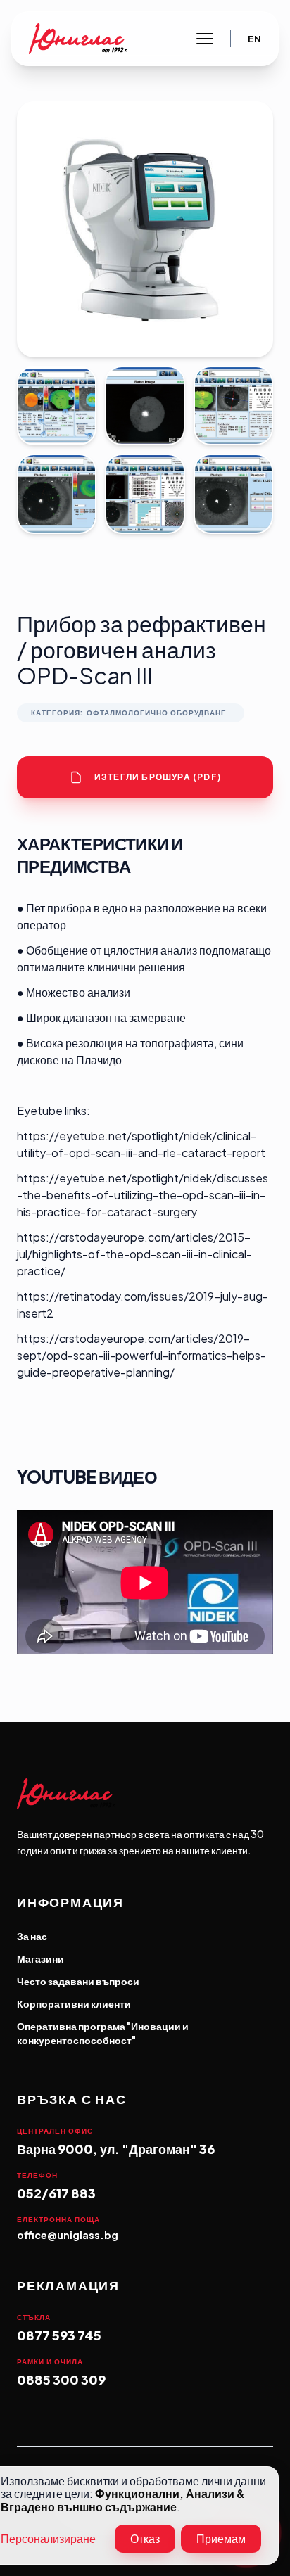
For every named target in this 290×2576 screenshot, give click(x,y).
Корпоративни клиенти (74, 2003)
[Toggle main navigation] (205, 39)
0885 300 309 (61, 2379)
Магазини (40, 1958)
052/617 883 (56, 2193)
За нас (32, 1936)
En (254, 39)
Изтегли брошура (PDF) (158, 777)
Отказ (145, 2538)
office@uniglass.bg (68, 2235)
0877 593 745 (59, 2335)
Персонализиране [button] (48, 2539)
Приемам (221, 2538)
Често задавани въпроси (78, 1981)
